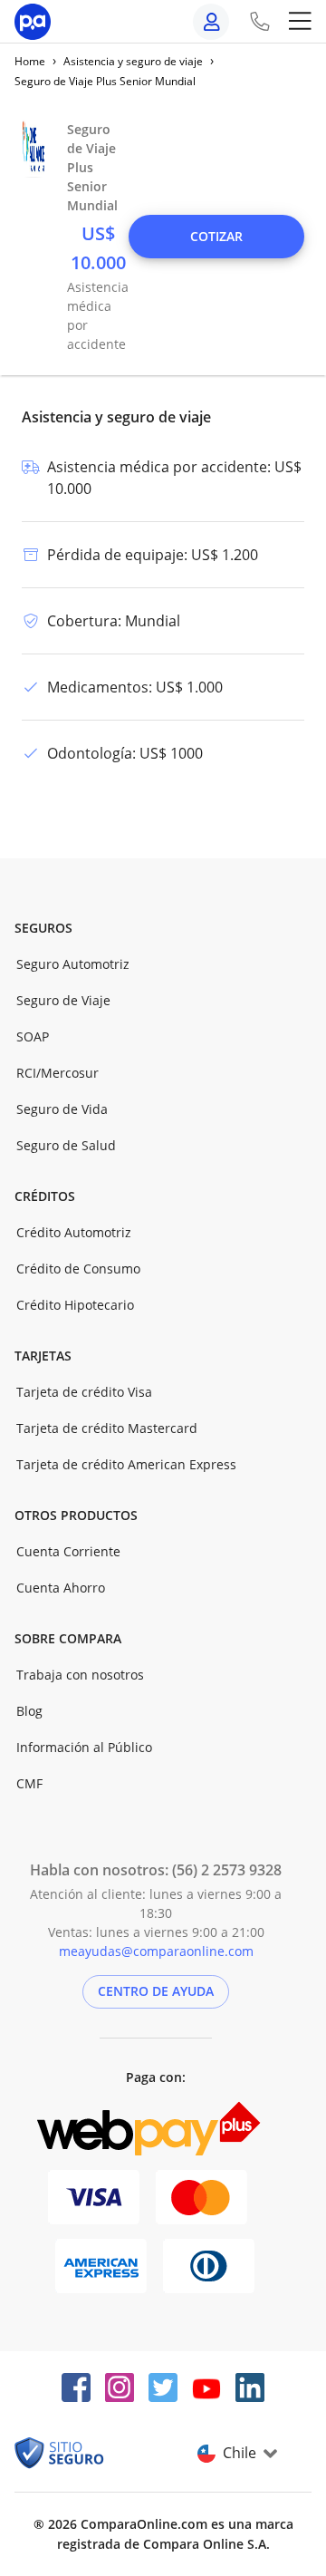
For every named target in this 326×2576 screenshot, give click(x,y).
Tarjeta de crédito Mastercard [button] (107, 1428)
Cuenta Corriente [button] (68, 1551)
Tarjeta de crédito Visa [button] (84, 1392)
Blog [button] (29, 1711)
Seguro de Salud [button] (66, 1145)
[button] (216, 237)
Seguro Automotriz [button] (73, 964)
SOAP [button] (33, 1036)
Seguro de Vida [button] (62, 1109)
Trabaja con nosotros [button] (80, 1675)
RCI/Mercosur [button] (58, 1073)
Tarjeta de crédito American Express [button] (126, 1464)
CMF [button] (29, 1783)
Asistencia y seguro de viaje (133, 61)
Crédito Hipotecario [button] (75, 1305)
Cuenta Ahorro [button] (61, 1588)
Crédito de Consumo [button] (78, 1269)
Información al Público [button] (84, 1747)
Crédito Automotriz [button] (74, 1232)
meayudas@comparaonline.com (156, 1951)
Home (30, 61)
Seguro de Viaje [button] (63, 1000)
